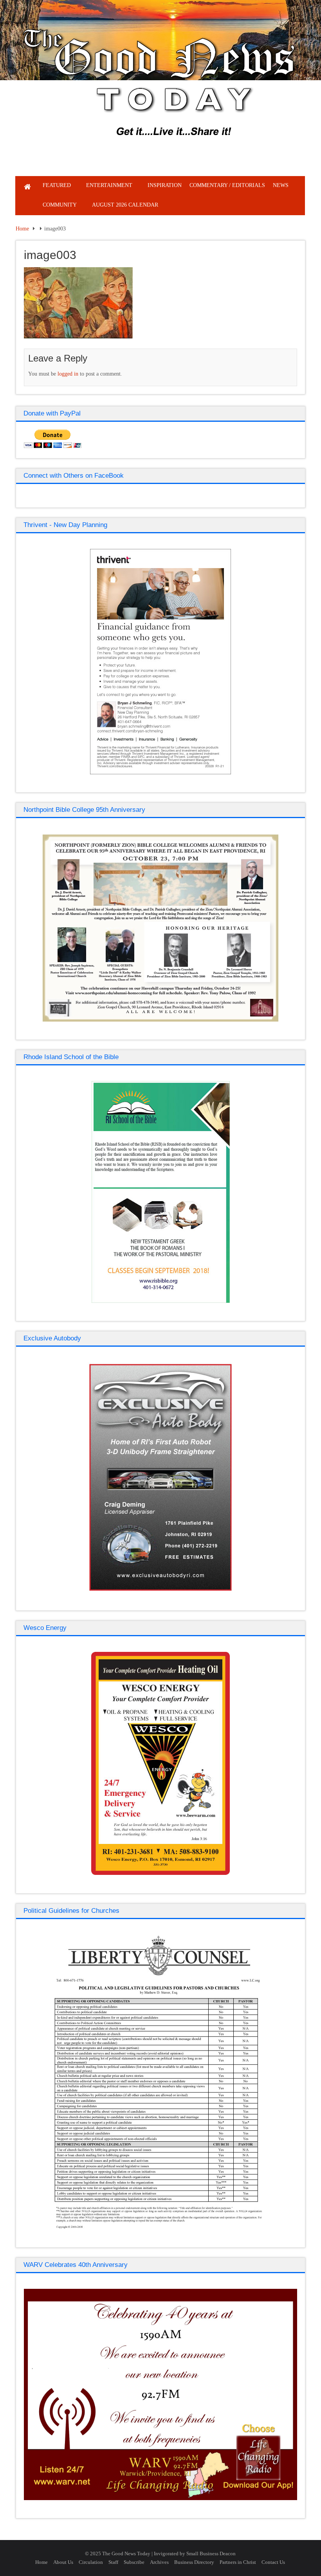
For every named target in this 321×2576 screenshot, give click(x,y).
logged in (68, 374)
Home (22, 229)
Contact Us (273, 2562)
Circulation (91, 2562)
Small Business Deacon (211, 2554)
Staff (113, 2562)
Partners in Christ (238, 2562)
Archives (159, 2562)
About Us (63, 2562)
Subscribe (134, 2562)
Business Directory (194, 2562)
